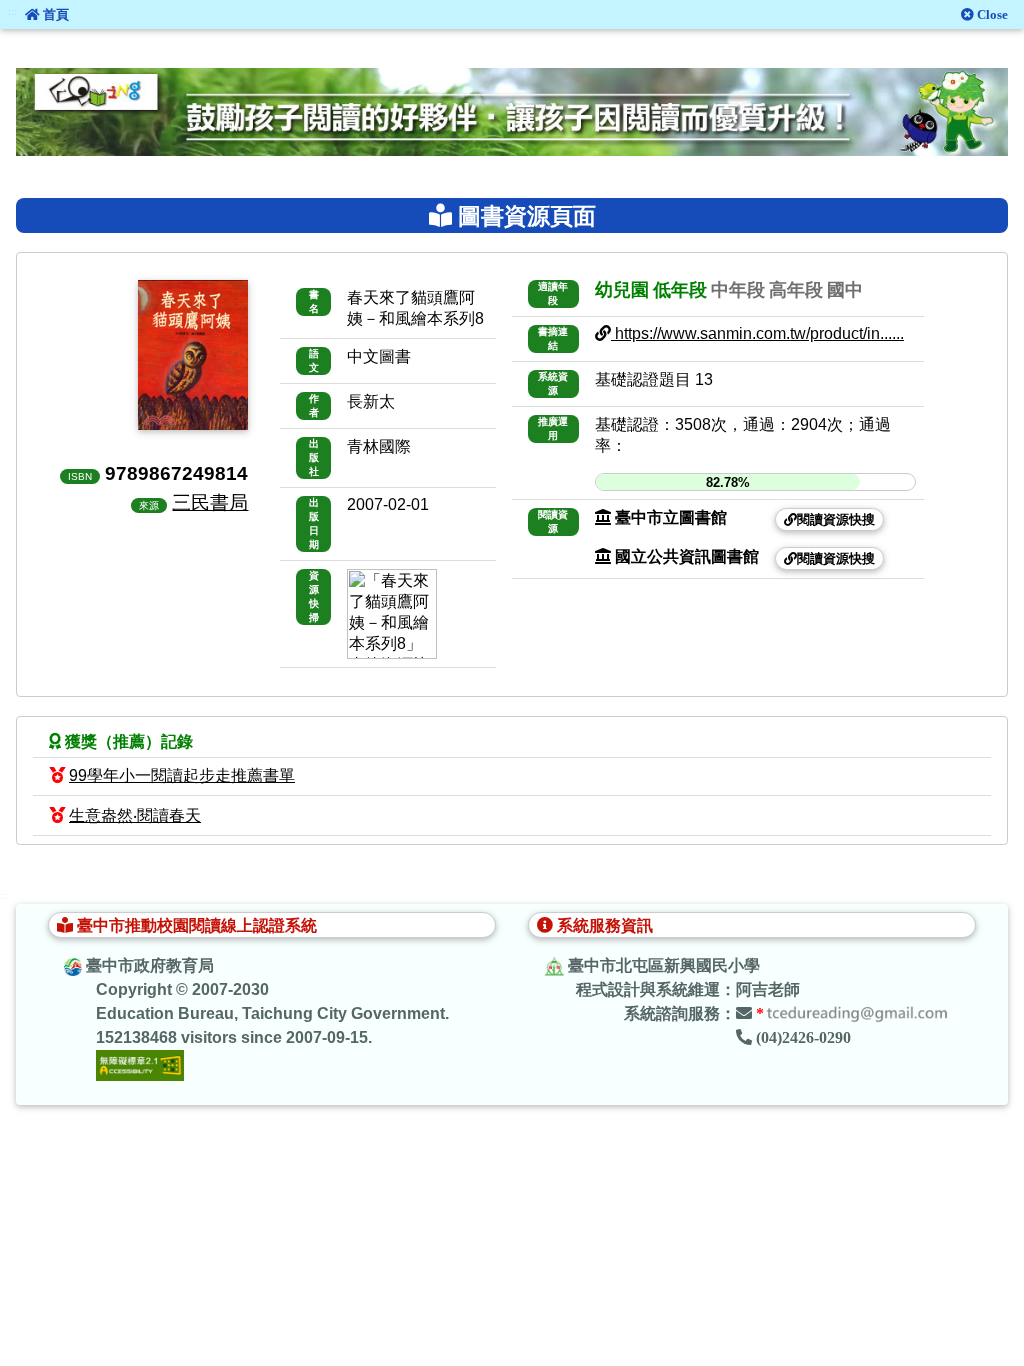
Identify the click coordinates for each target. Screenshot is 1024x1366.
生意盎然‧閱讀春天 (135, 815)
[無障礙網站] (140, 1064)
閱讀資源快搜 (836, 519)
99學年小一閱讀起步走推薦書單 (182, 775)
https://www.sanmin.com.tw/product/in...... (757, 333)
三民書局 (210, 502)
